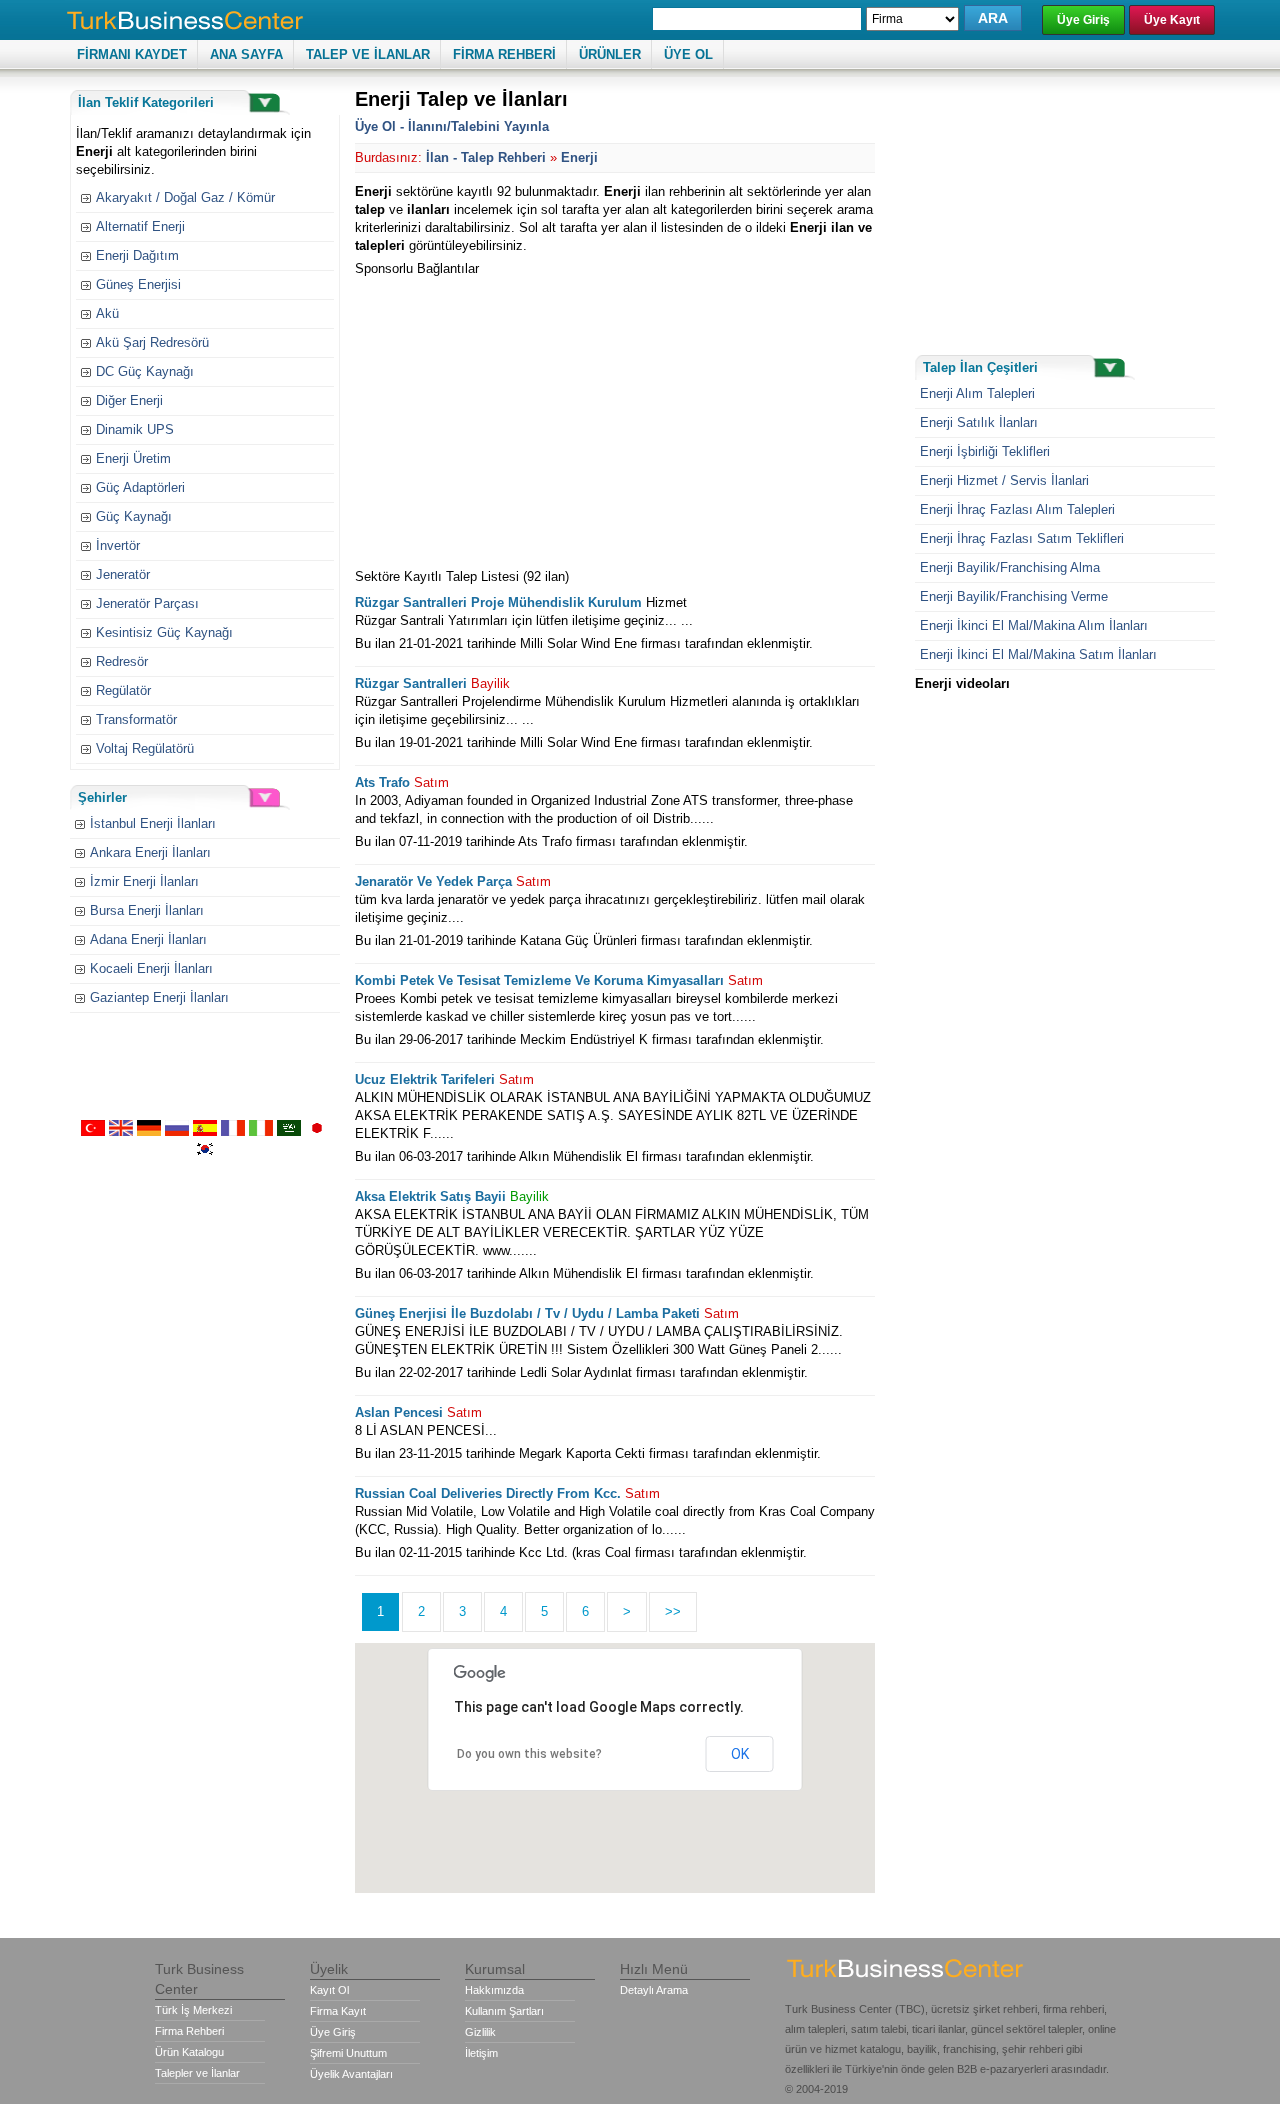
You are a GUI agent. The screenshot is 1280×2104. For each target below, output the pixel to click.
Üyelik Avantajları (351, 2074)
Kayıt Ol (329, 1990)
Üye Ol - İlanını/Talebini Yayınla (452, 126)
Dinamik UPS (135, 429)
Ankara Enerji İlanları (150, 852)
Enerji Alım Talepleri (977, 393)
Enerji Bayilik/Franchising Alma (1010, 567)
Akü (107, 313)
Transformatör (136, 719)
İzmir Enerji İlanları (144, 881)
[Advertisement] (523, 418)
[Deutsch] (149, 1131)
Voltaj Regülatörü (145, 748)
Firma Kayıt (338, 2011)
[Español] (205, 1131)
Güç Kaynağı (134, 516)
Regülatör (123, 690)
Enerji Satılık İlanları (979, 422)
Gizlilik (480, 2032)
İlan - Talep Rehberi (486, 157)
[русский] (177, 1131)
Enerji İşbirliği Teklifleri (985, 451)
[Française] (233, 1131)
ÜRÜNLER (610, 54)
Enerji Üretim (133, 458)
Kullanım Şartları (504, 2011)
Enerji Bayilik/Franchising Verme (1014, 596)
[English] (121, 1131)
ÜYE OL (688, 54)
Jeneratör (123, 574)
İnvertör (118, 545)
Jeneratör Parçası (147, 603)
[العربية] (289, 1131)
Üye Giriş (1083, 20)
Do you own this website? (529, 1754)
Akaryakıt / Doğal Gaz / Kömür (185, 197)
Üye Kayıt (1172, 20)
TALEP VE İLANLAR (368, 54)
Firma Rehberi (189, 2031)
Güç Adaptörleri (140, 487)
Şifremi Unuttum (348, 2053)
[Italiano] (261, 1131)
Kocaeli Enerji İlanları (151, 968)
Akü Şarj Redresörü (152, 342)
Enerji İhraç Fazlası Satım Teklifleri (1022, 538)
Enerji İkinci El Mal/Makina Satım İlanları (1038, 654)
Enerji (579, 157)
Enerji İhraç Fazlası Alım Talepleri (1017, 509)
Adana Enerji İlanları (148, 939)
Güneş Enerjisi (138, 284)
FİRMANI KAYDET (132, 54)
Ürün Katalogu (189, 2052)
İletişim (481, 2053)
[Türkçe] (93, 1131)
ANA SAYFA (246, 54)
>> (673, 1611)
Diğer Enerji (129, 400)
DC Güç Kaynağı (145, 371)
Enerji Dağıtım (137, 255)
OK (740, 1754)
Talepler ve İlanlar (197, 2073)
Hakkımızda (494, 1990)
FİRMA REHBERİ (504, 54)
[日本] (317, 1131)
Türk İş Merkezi (193, 2010)
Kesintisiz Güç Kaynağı (164, 632)
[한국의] (205, 1152)
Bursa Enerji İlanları (147, 910)
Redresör (122, 661)
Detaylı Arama (654, 1990)
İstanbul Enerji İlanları (153, 823)
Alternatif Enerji (140, 226)
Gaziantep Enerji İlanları (159, 997)
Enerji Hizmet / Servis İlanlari (1004, 480)
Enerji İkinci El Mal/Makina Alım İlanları (1034, 625)
